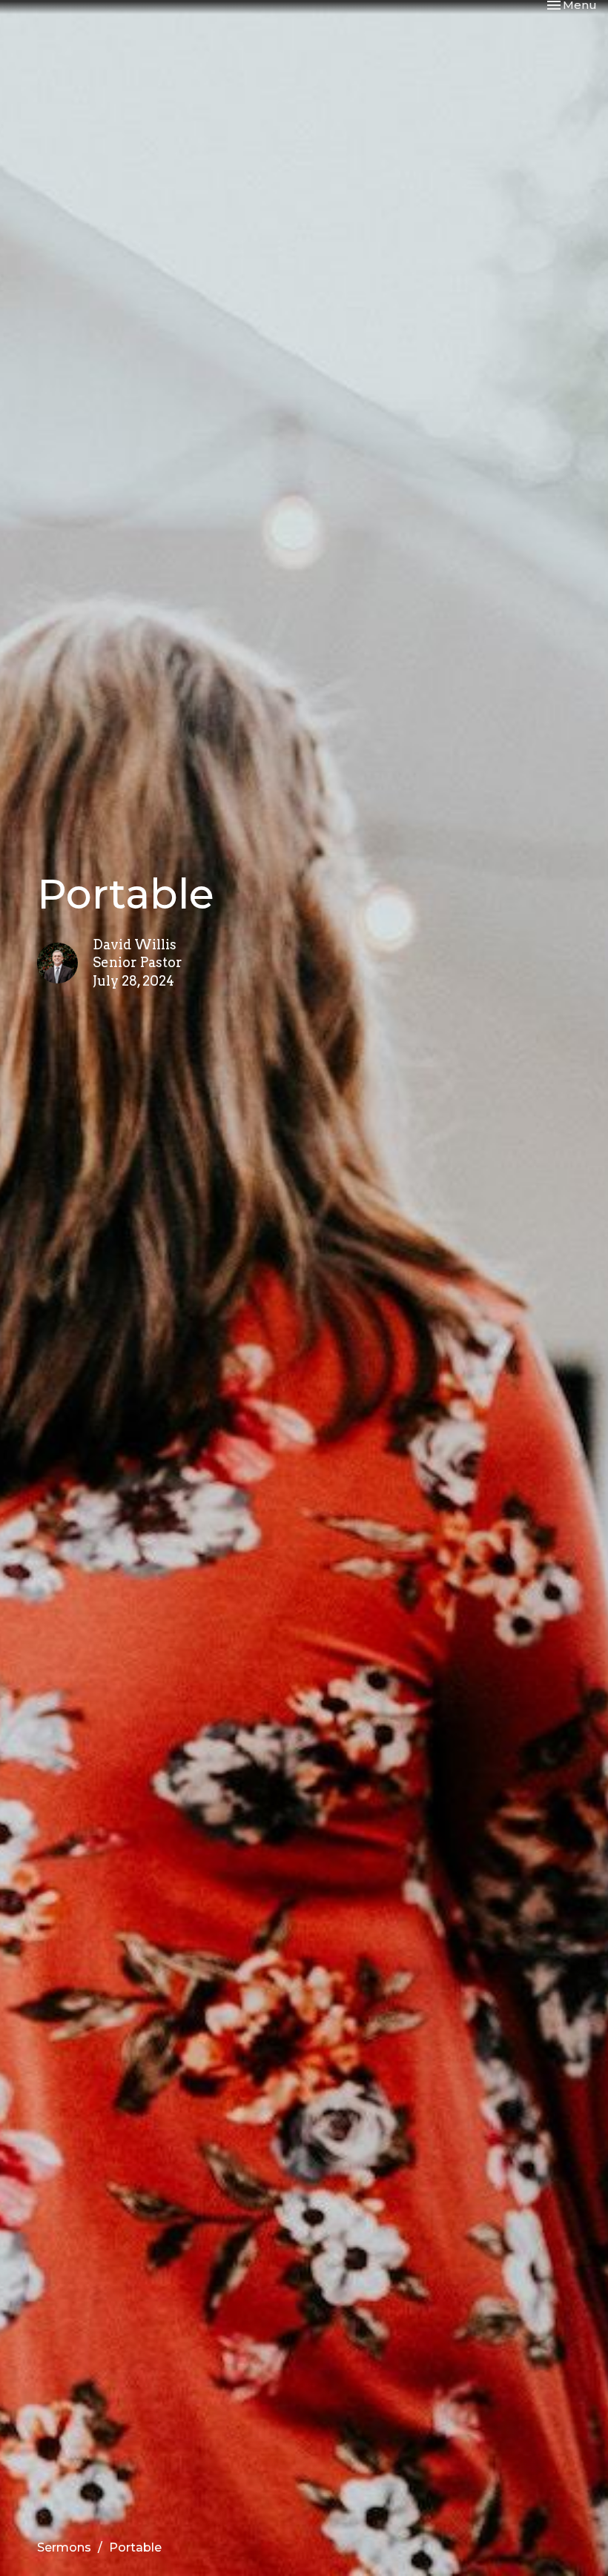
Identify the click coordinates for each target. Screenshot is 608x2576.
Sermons (64, 2547)
